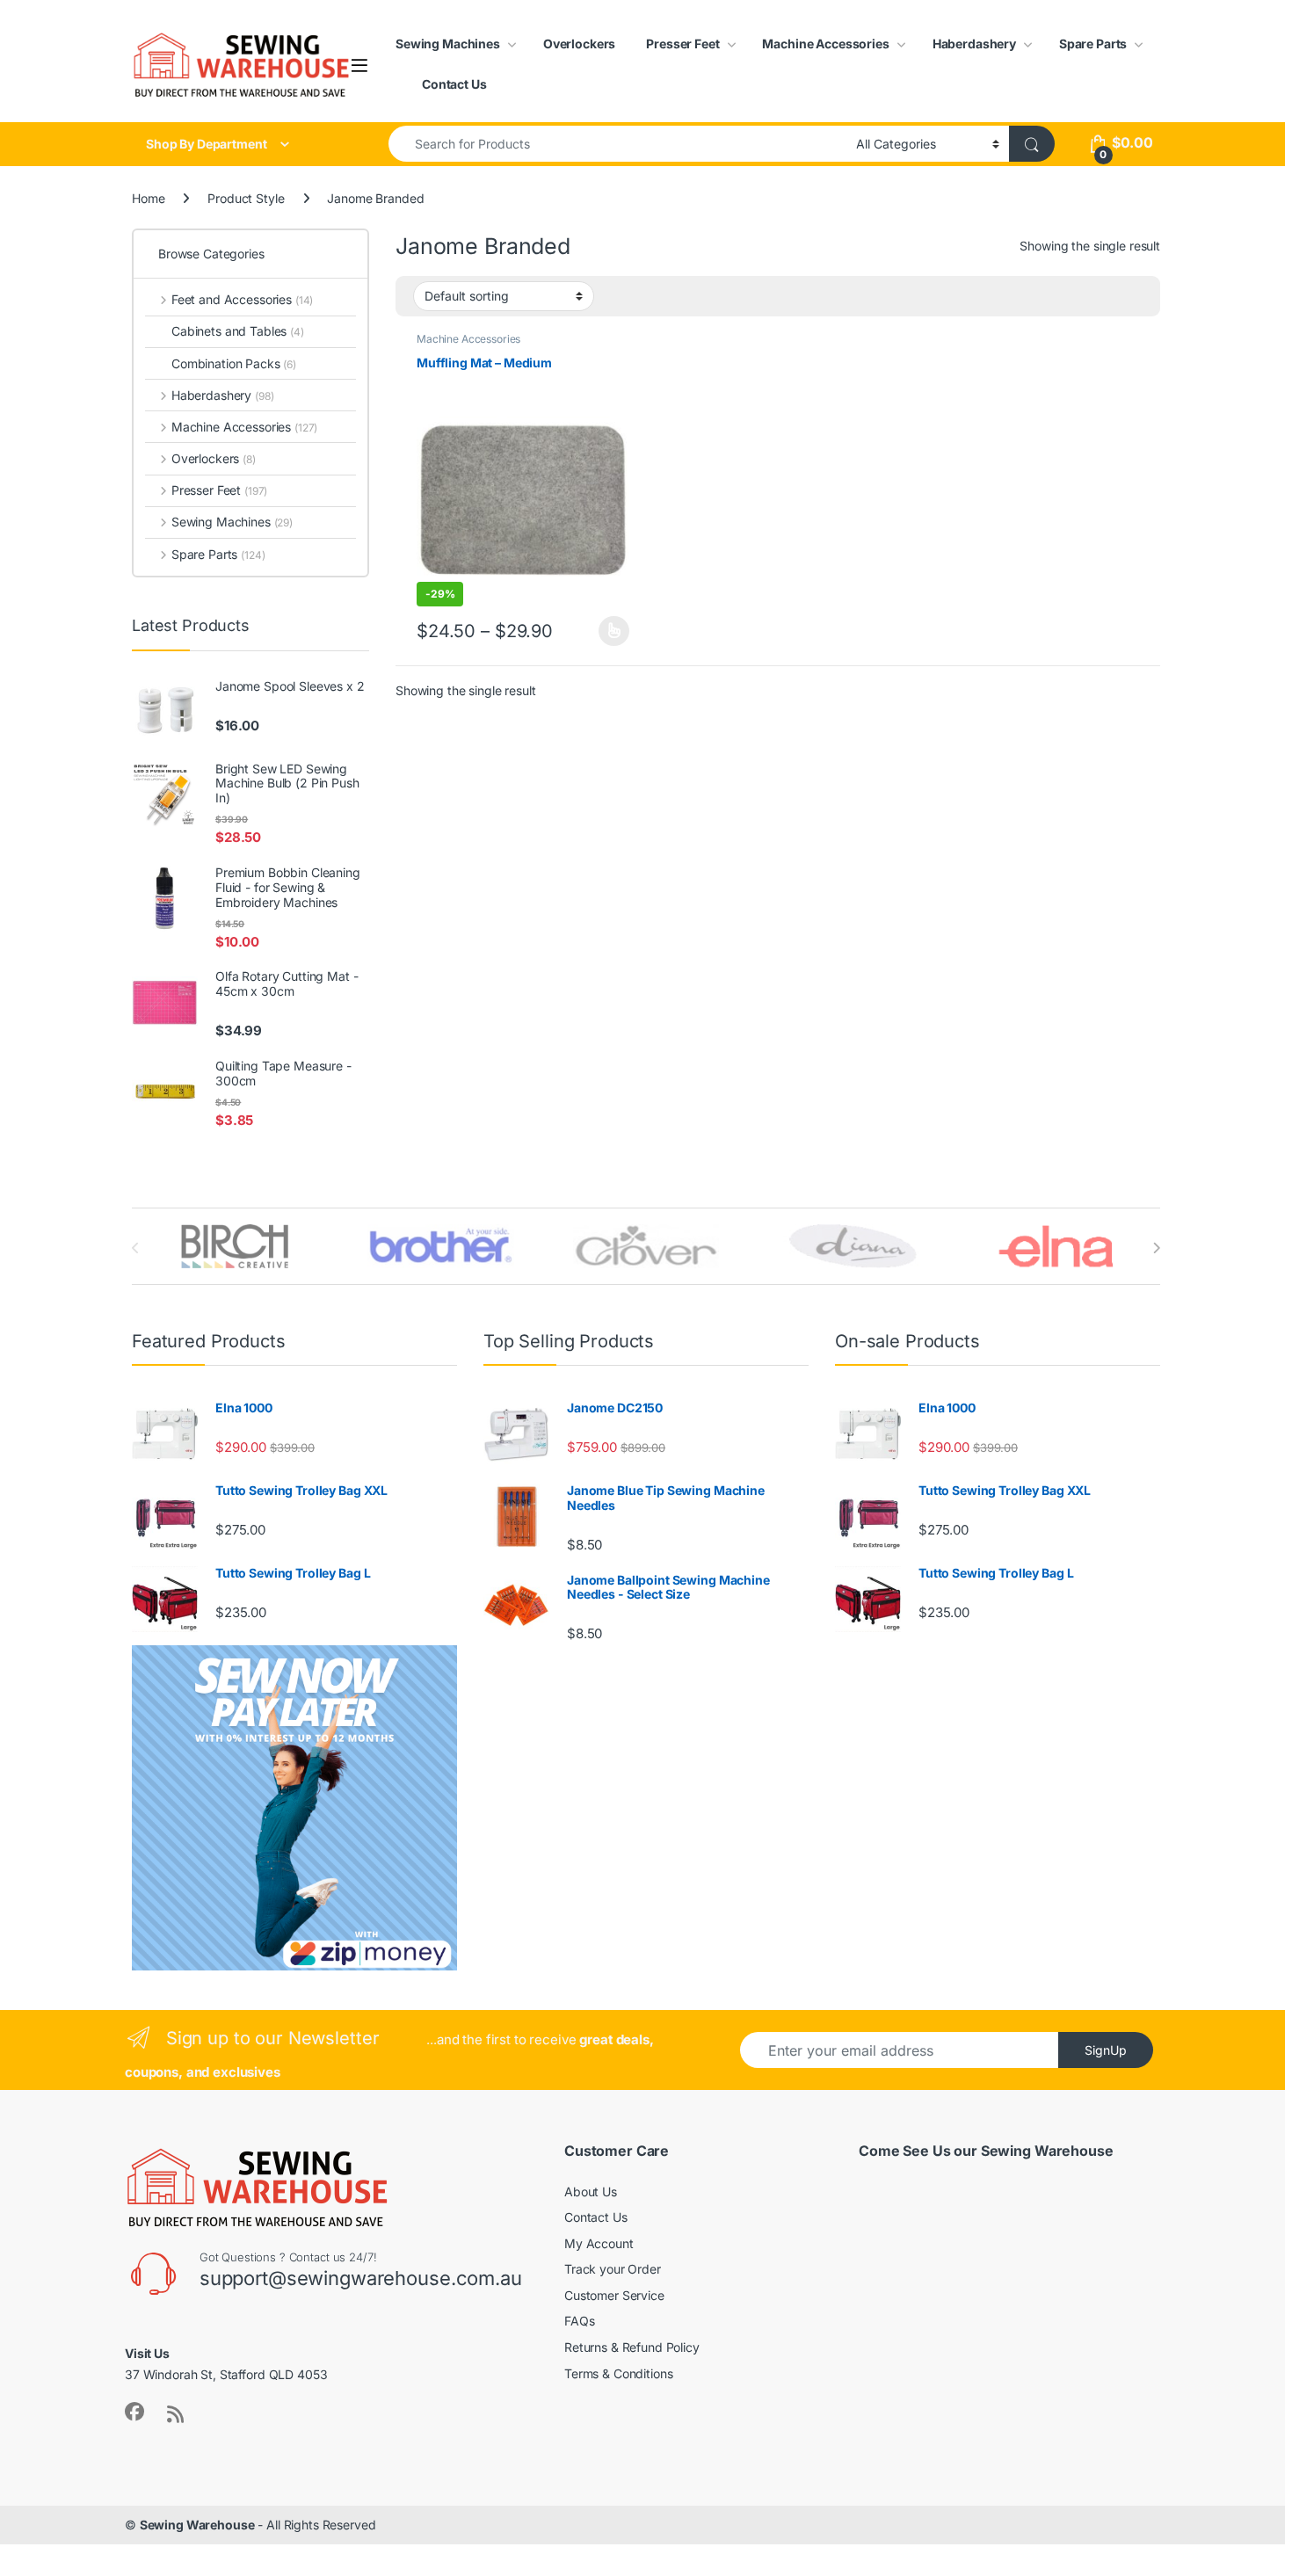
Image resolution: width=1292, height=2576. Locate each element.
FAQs (579, 2321)
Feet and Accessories (242, 299)
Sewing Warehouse (197, 2525)
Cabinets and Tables (238, 331)
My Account (599, 2243)
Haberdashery (974, 44)
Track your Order (613, 2269)
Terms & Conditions (618, 2373)
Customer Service (614, 2295)
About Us (591, 2191)
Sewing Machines (448, 44)
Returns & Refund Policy (632, 2347)
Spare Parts (1093, 44)
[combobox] (617, 144)
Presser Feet (682, 44)
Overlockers (579, 44)
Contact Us (454, 84)
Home (148, 198)
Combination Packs (234, 363)
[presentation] (1156, 1248)
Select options (609, 631)
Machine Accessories (825, 44)
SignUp (1106, 2050)
